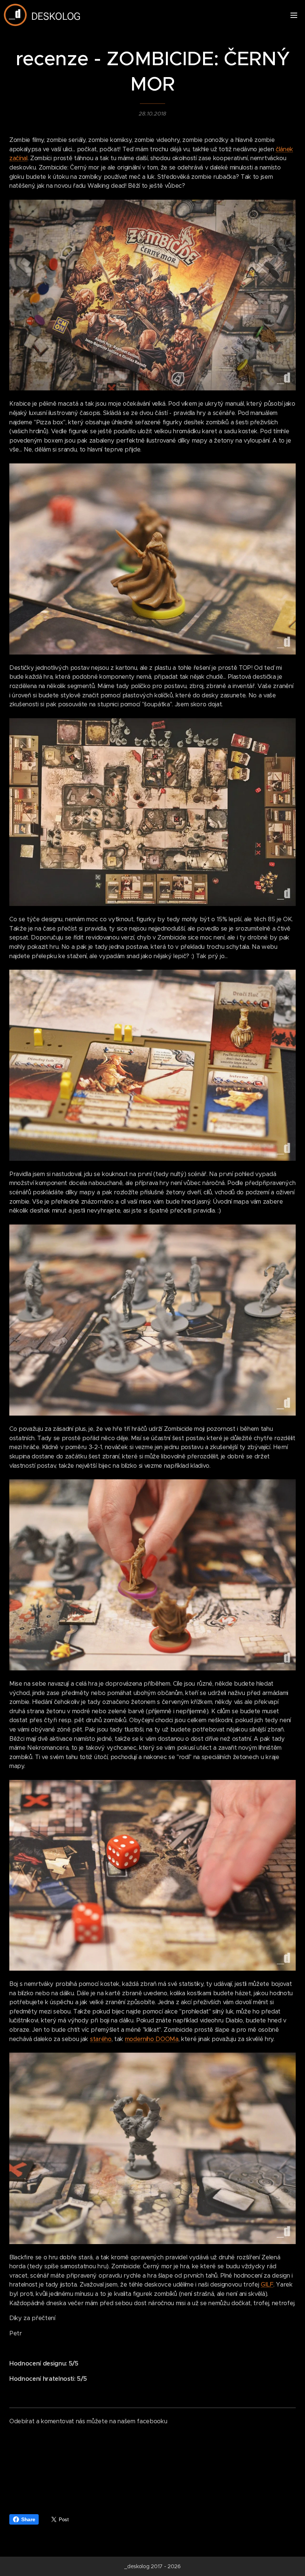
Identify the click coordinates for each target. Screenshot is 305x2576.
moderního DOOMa (152, 2039)
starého (101, 2039)
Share (28, 2519)
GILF (267, 2285)
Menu (294, 15)
